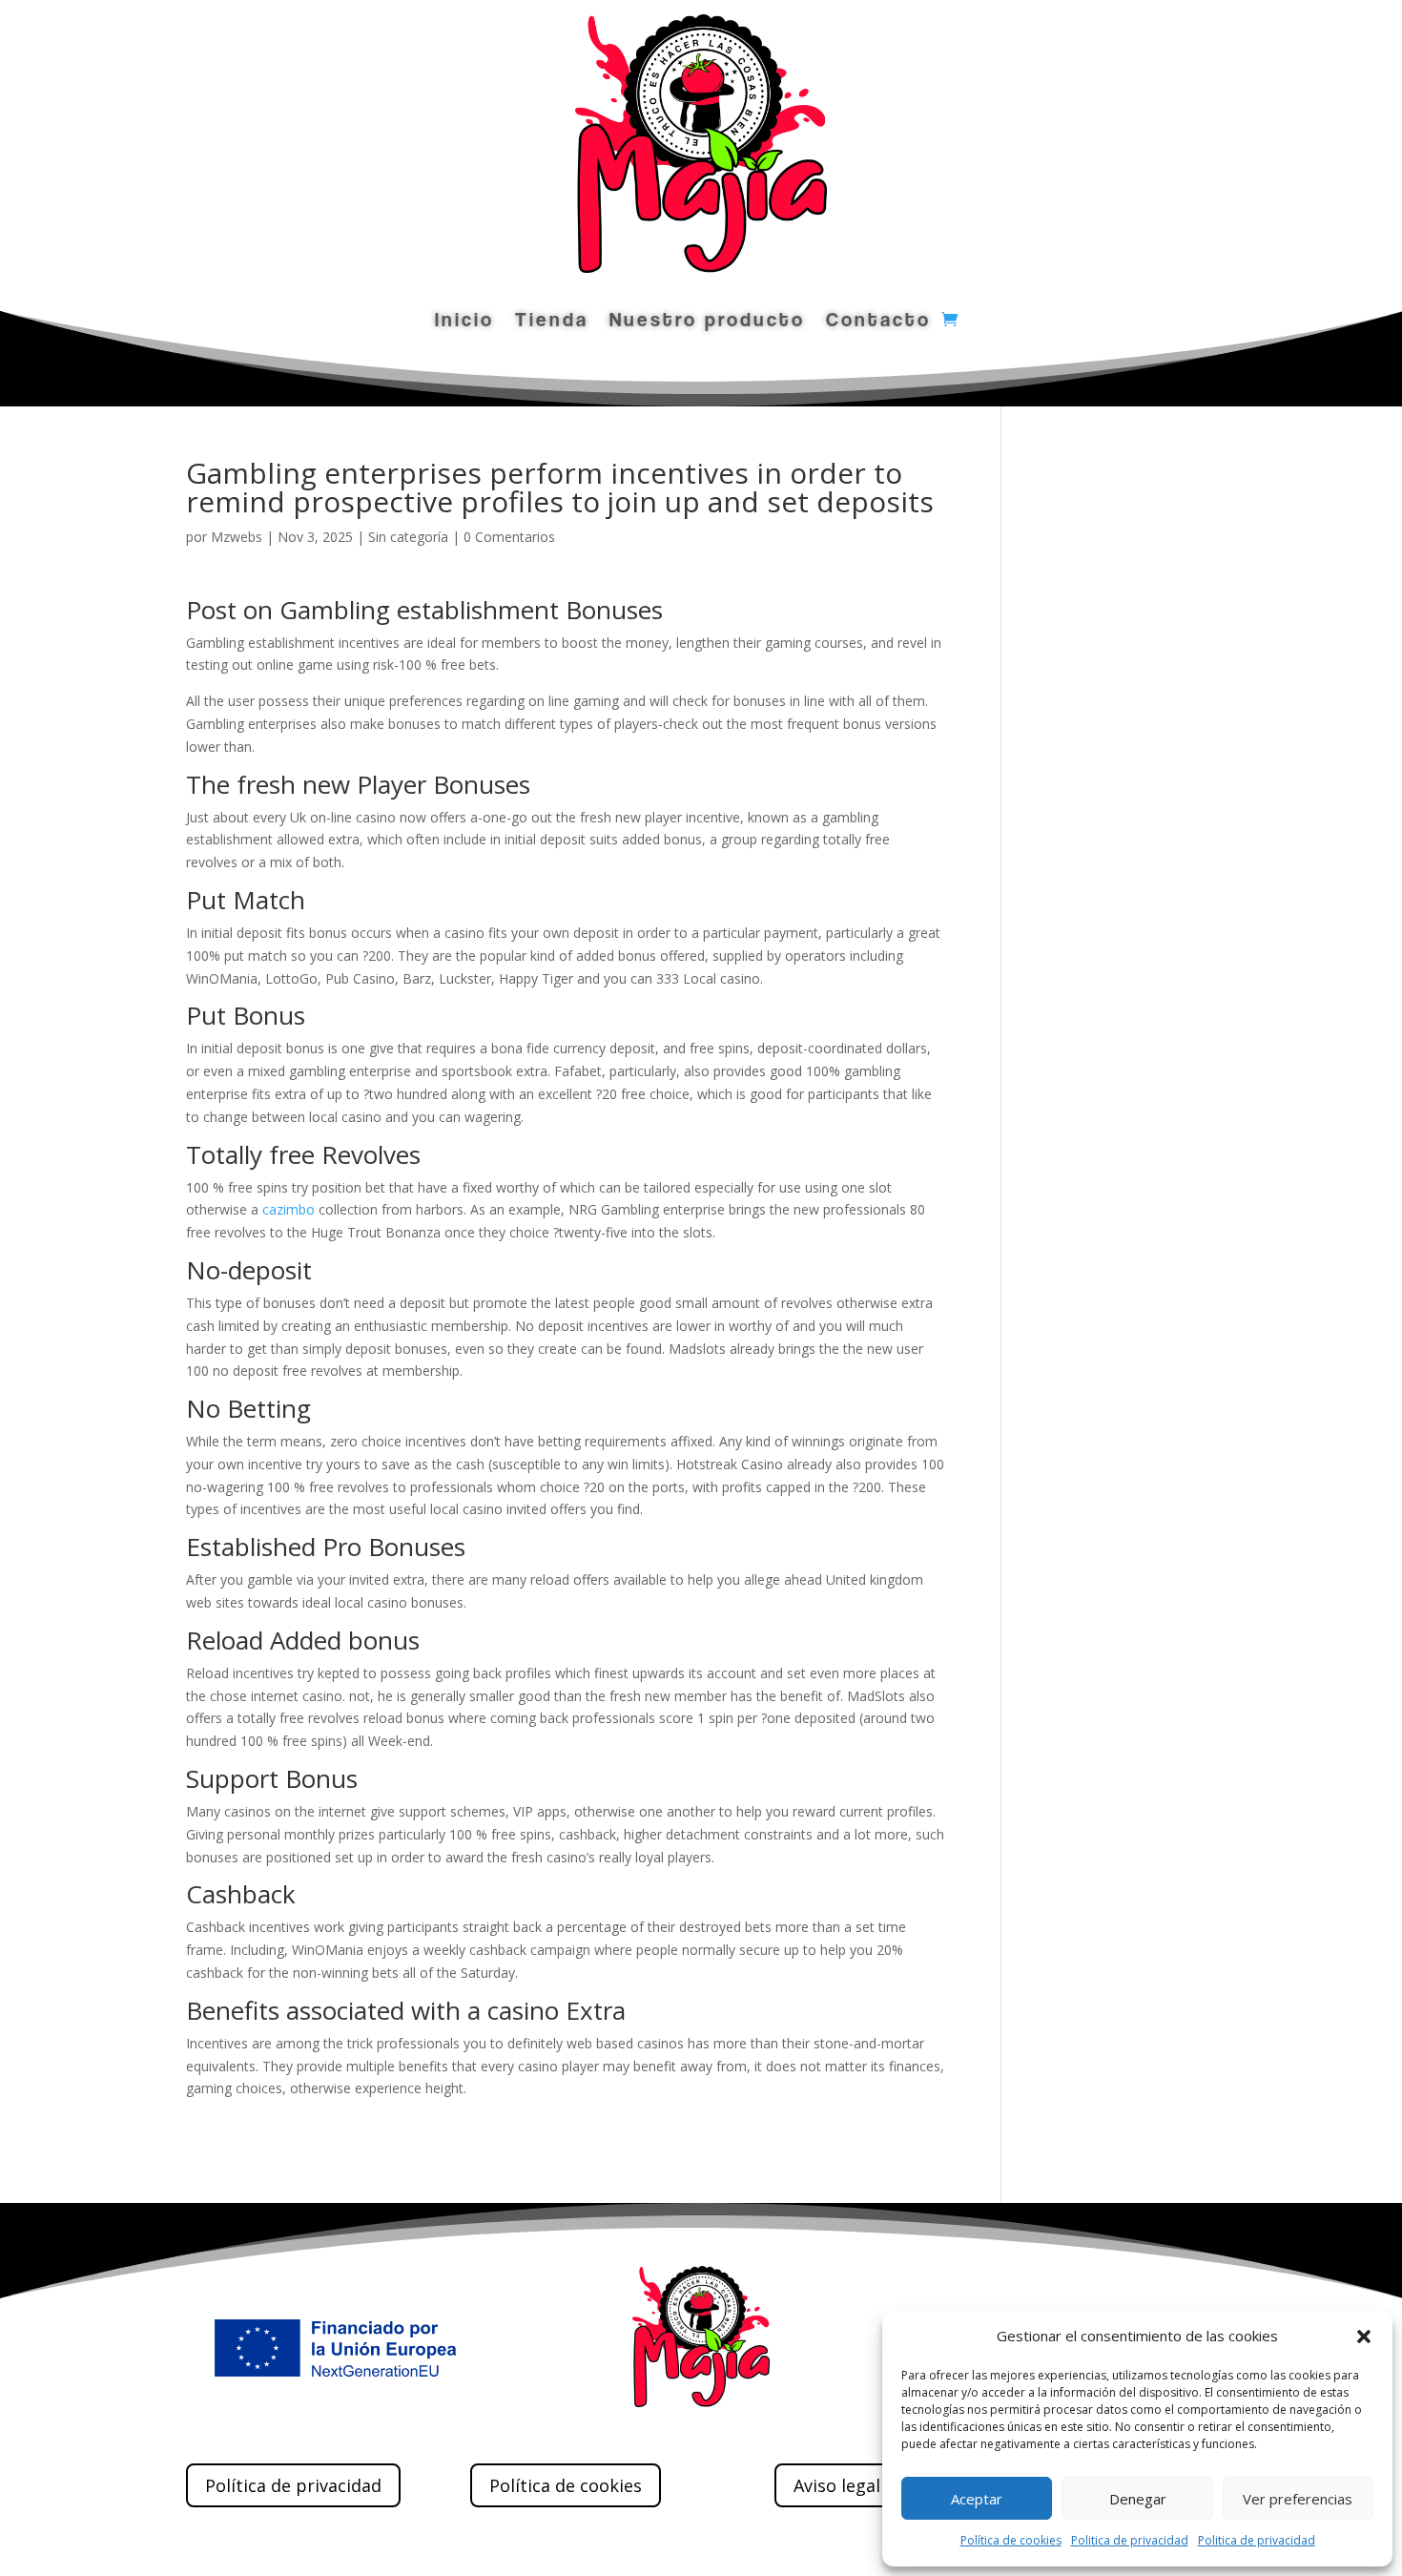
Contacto (878, 322)
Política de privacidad (293, 2485)
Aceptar (977, 2499)
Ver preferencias (1298, 2499)
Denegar (1138, 2499)
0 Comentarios (509, 537)
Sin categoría (408, 537)
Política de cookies (1011, 2540)
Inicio (464, 322)
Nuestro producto (707, 322)
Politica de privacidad (1130, 2540)
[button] (1364, 2337)
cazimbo (289, 1209)
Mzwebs (237, 537)
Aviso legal (837, 2485)
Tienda (552, 322)
